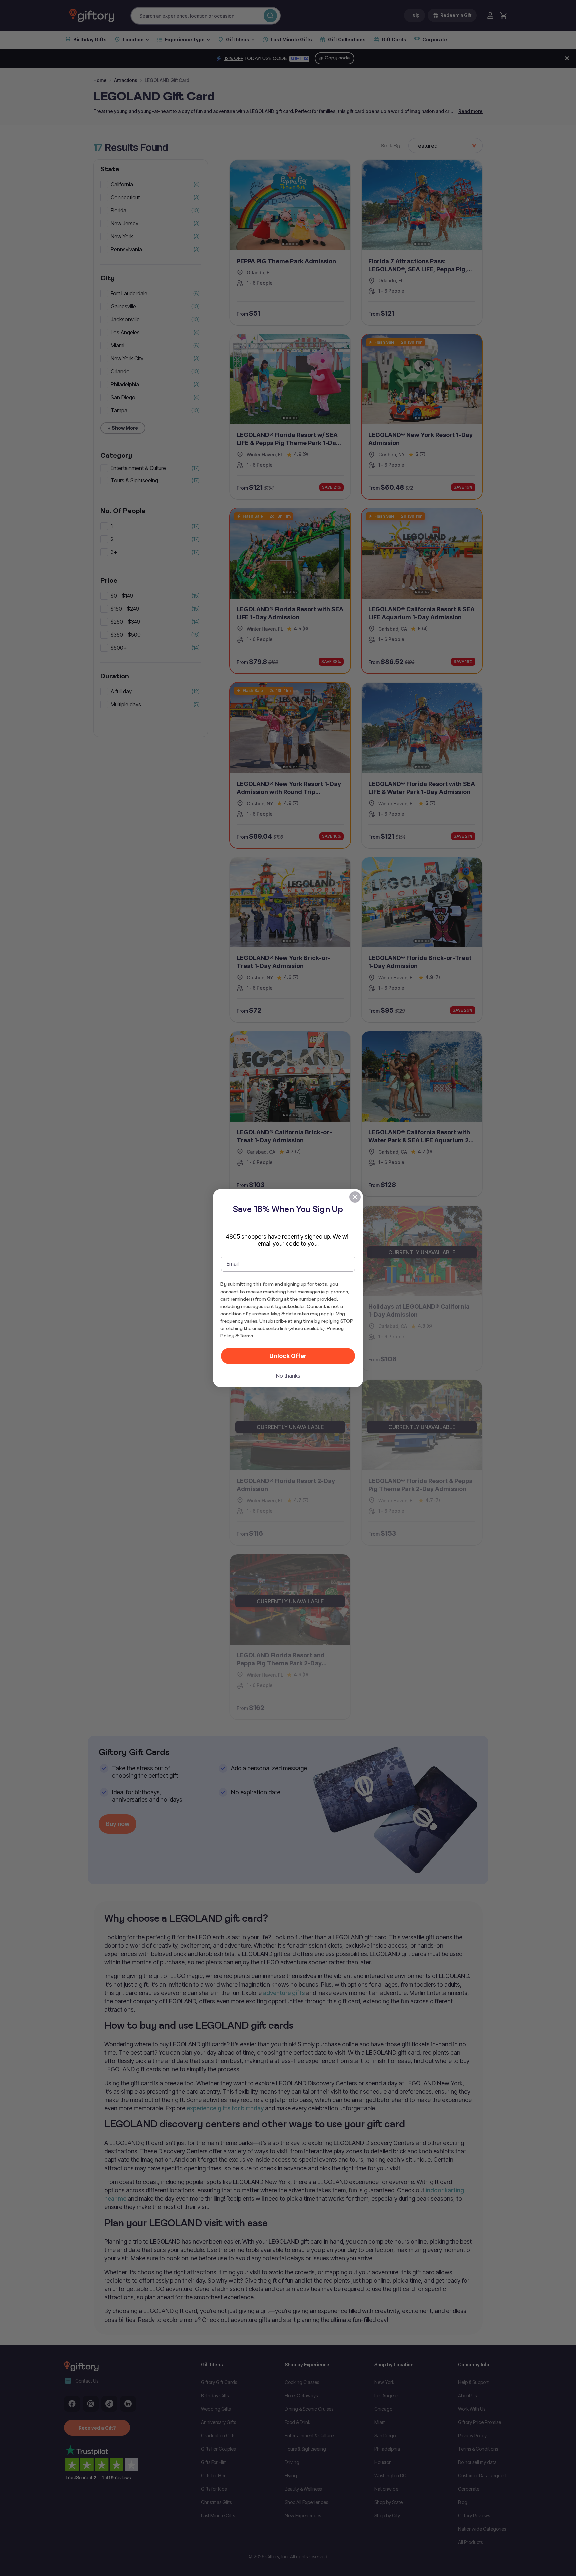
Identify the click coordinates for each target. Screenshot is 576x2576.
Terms (246, 1336)
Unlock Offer (288, 1356)
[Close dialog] (355, 1197)
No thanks (288, 1376)
